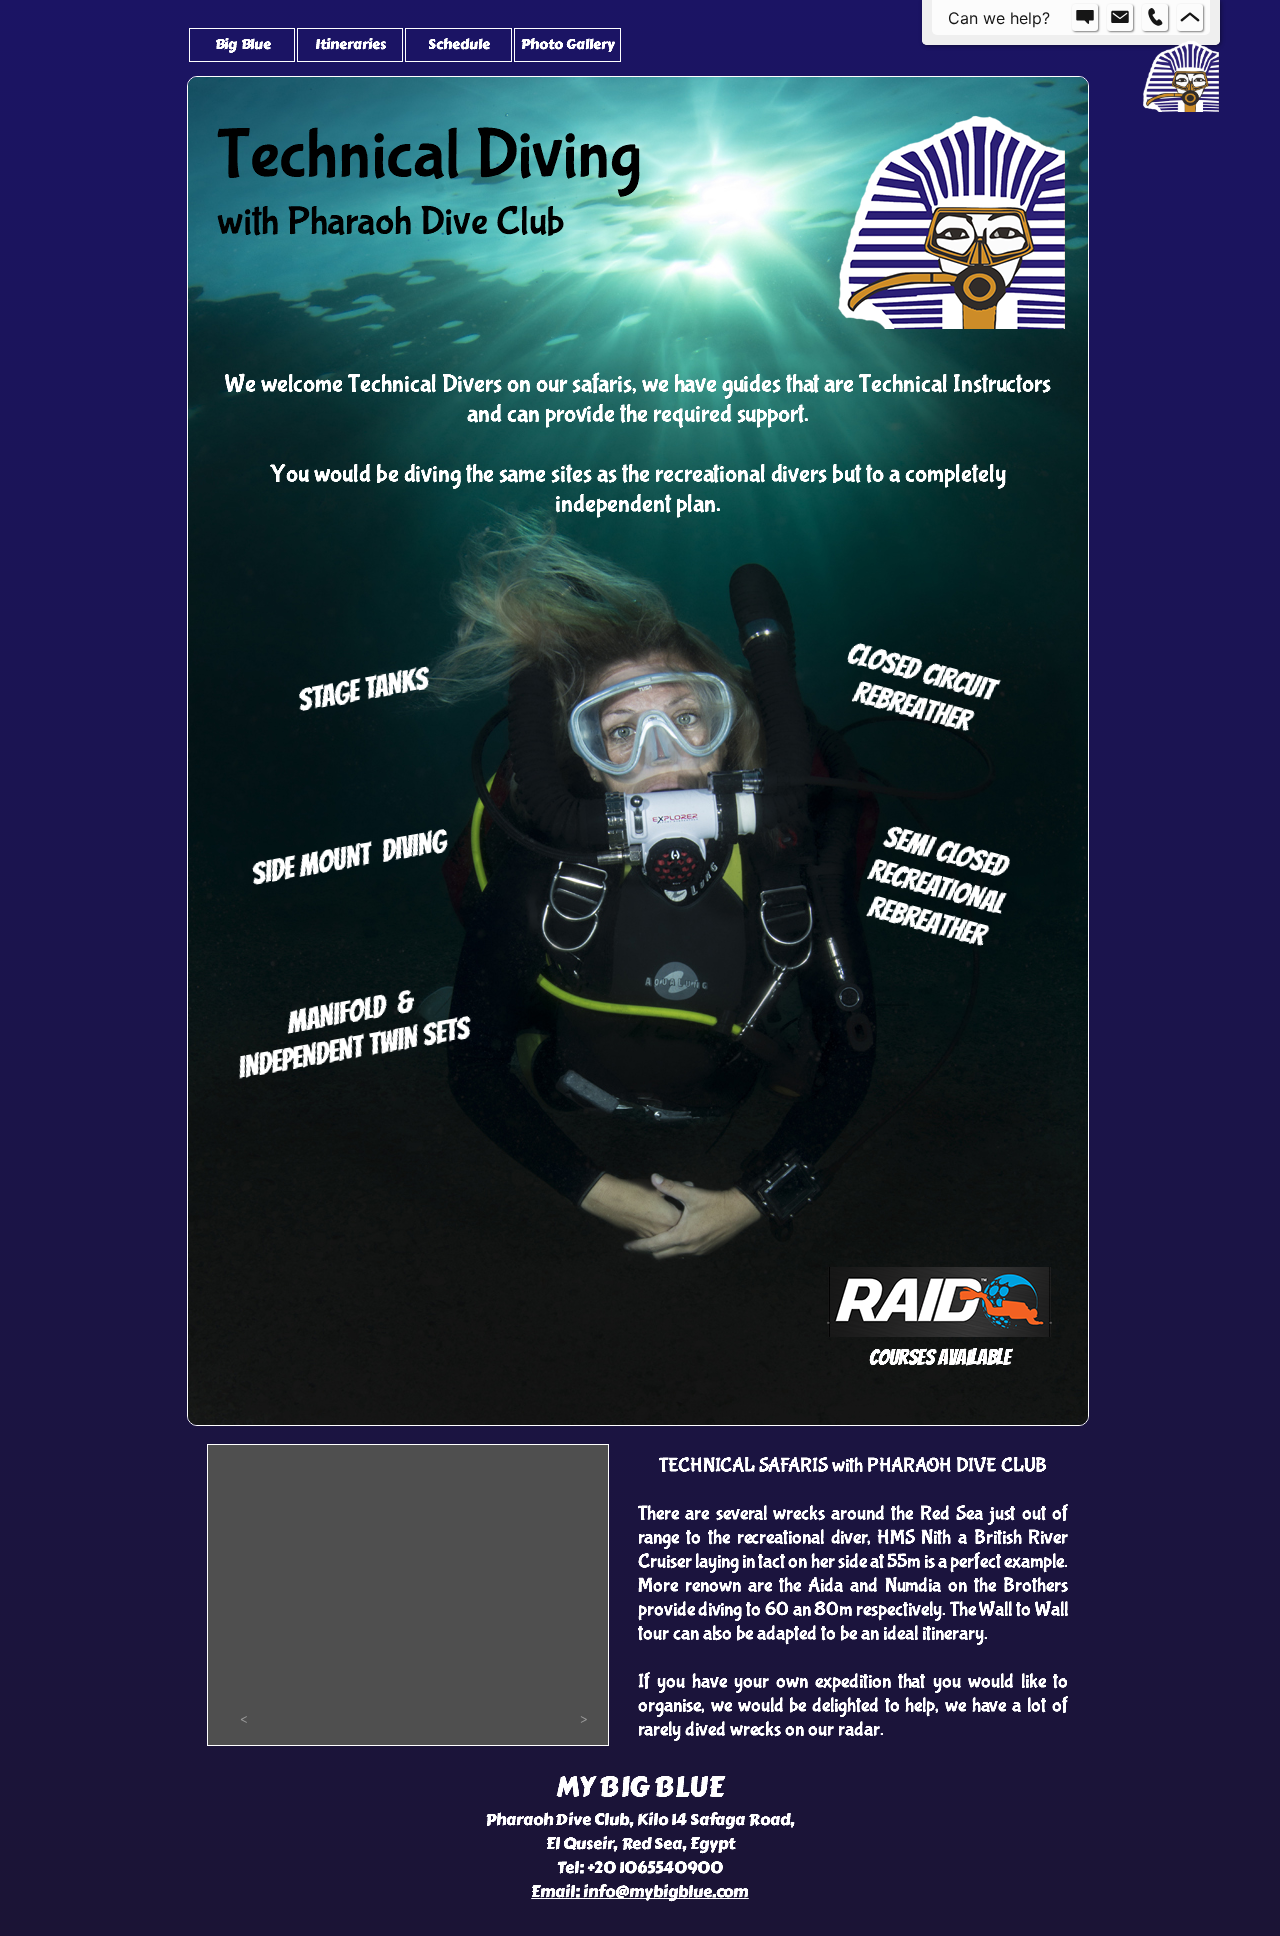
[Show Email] (1120, 18)
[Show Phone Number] (1155, 18)
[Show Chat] (1085, 18)
